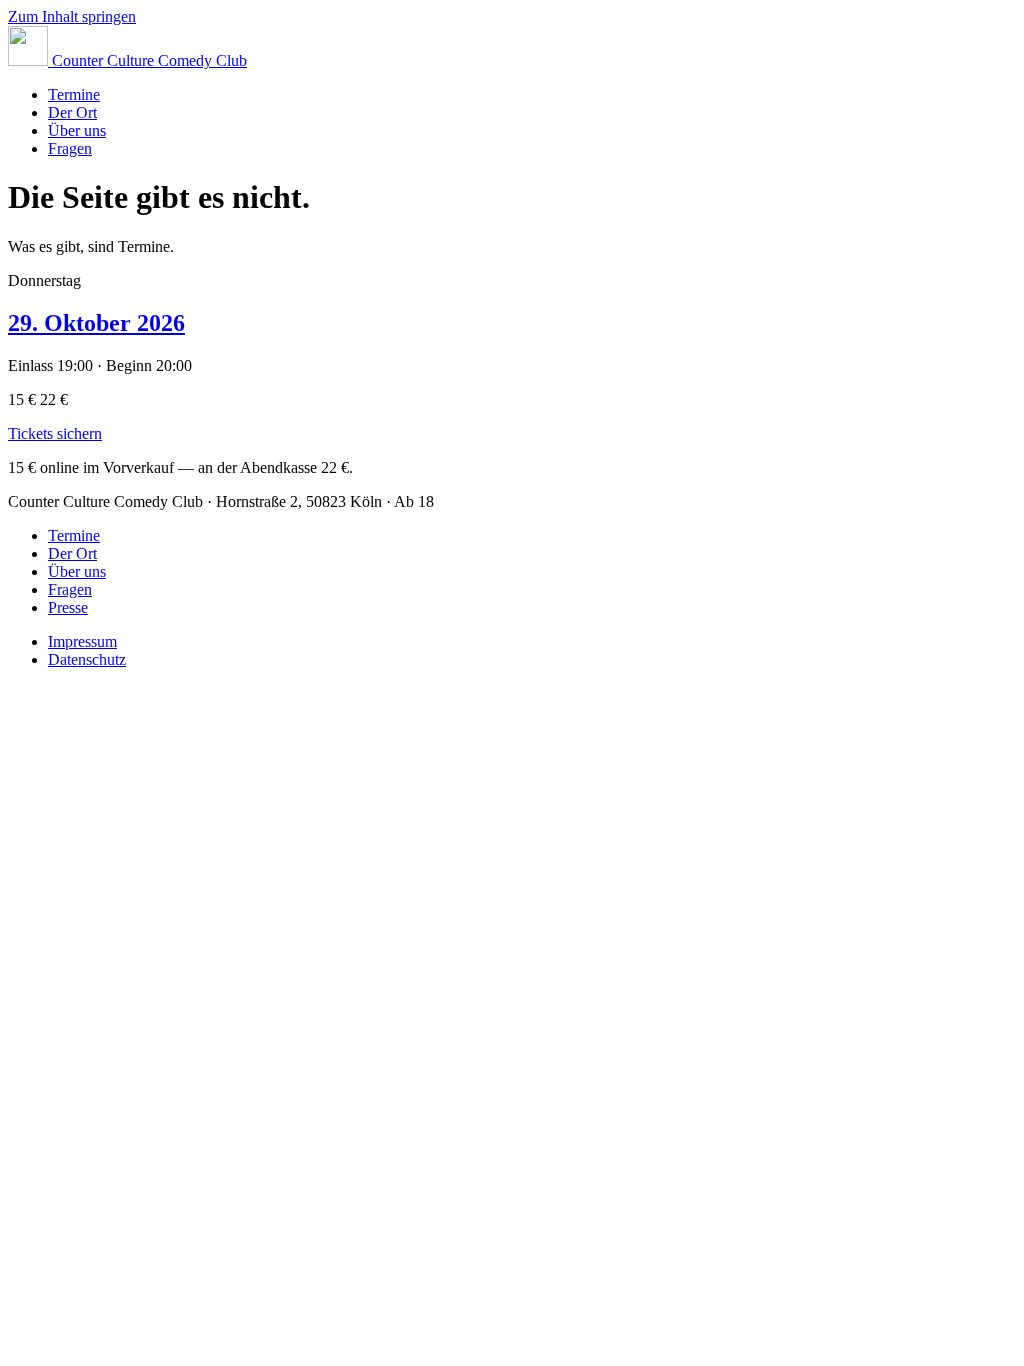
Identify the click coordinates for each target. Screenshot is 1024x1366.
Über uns (77, 130)
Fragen (70, 148)
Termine (74, 94)
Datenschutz (87, 659)
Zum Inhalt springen (72, 16)
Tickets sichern (55, 433)
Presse (68, 607)
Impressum (82, 641)
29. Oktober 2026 (96, 323)
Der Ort (72, 112)
